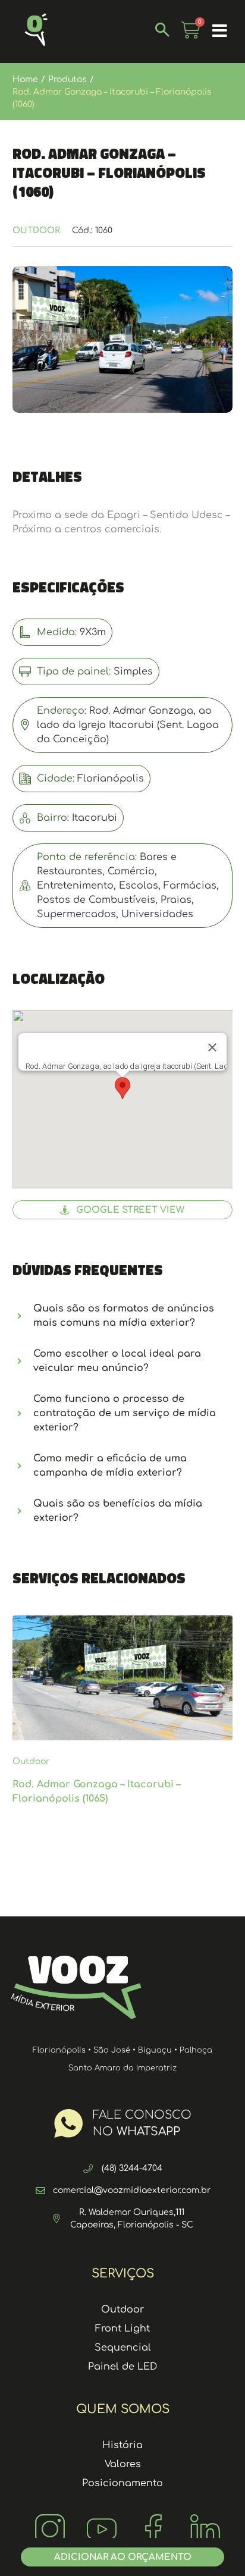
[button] (220, 32)
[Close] (212, 1047)
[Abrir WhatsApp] (215, 2546)
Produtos (67, 79)
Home (25, 79)
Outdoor (36, 230)
